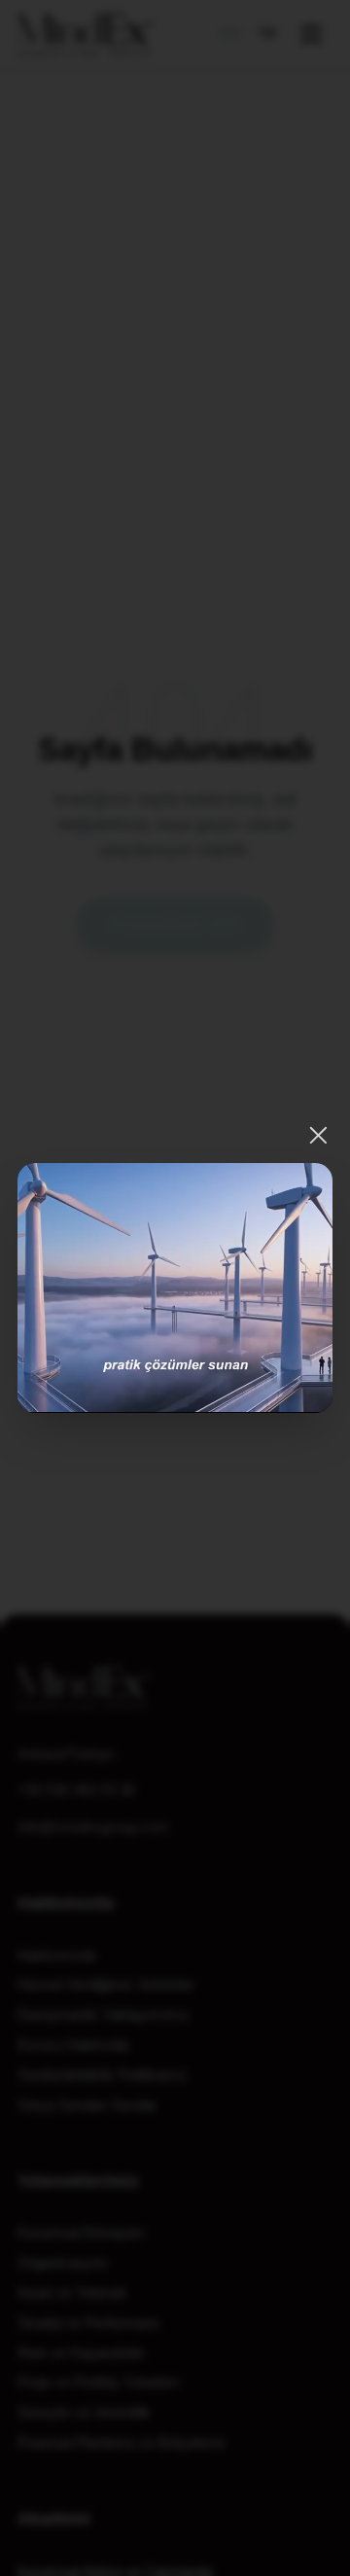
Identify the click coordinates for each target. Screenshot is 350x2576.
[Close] (318, 1135)
